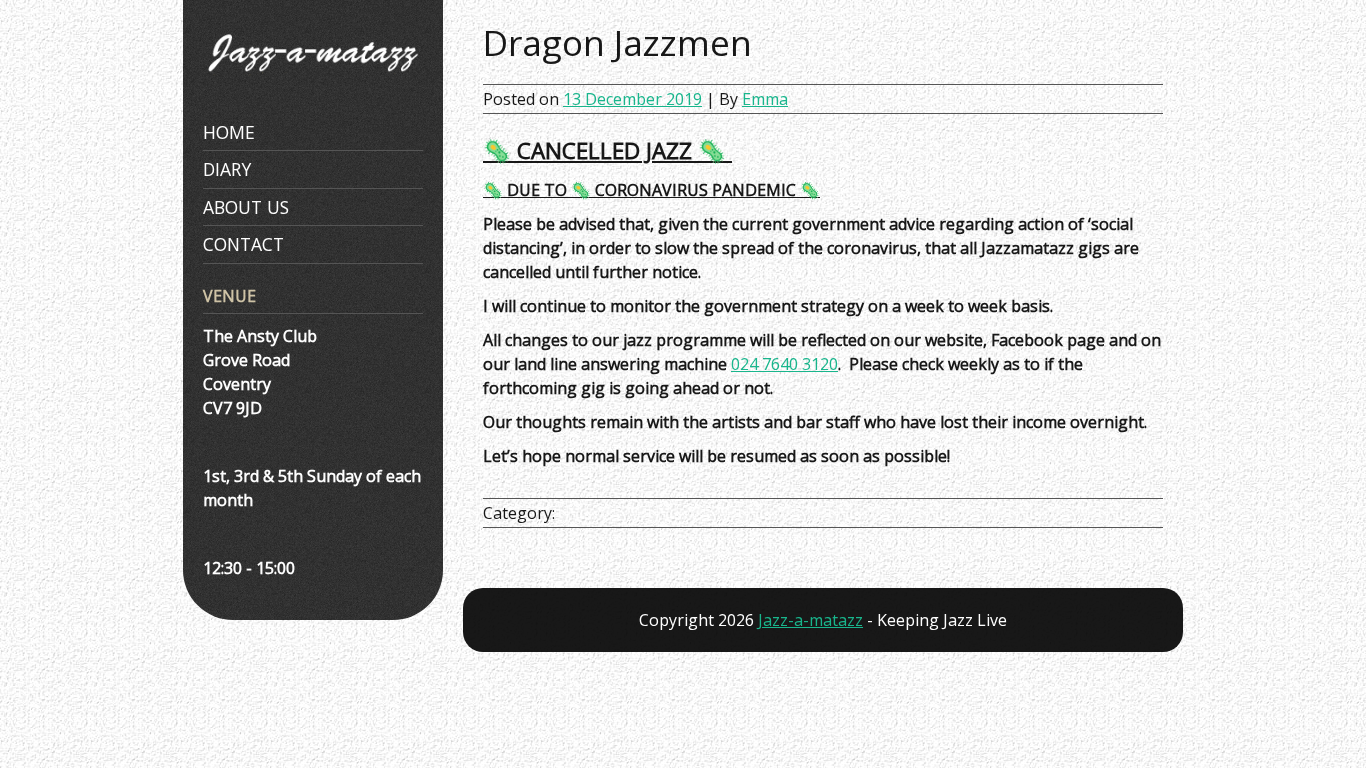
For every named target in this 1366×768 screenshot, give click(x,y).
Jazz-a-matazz (810, 620)
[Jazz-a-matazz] (313, 82)
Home (229, 132)
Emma (765, 99)
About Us (246, 207)
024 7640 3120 (784, 364)
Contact (243, 244)
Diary (227, 169)
